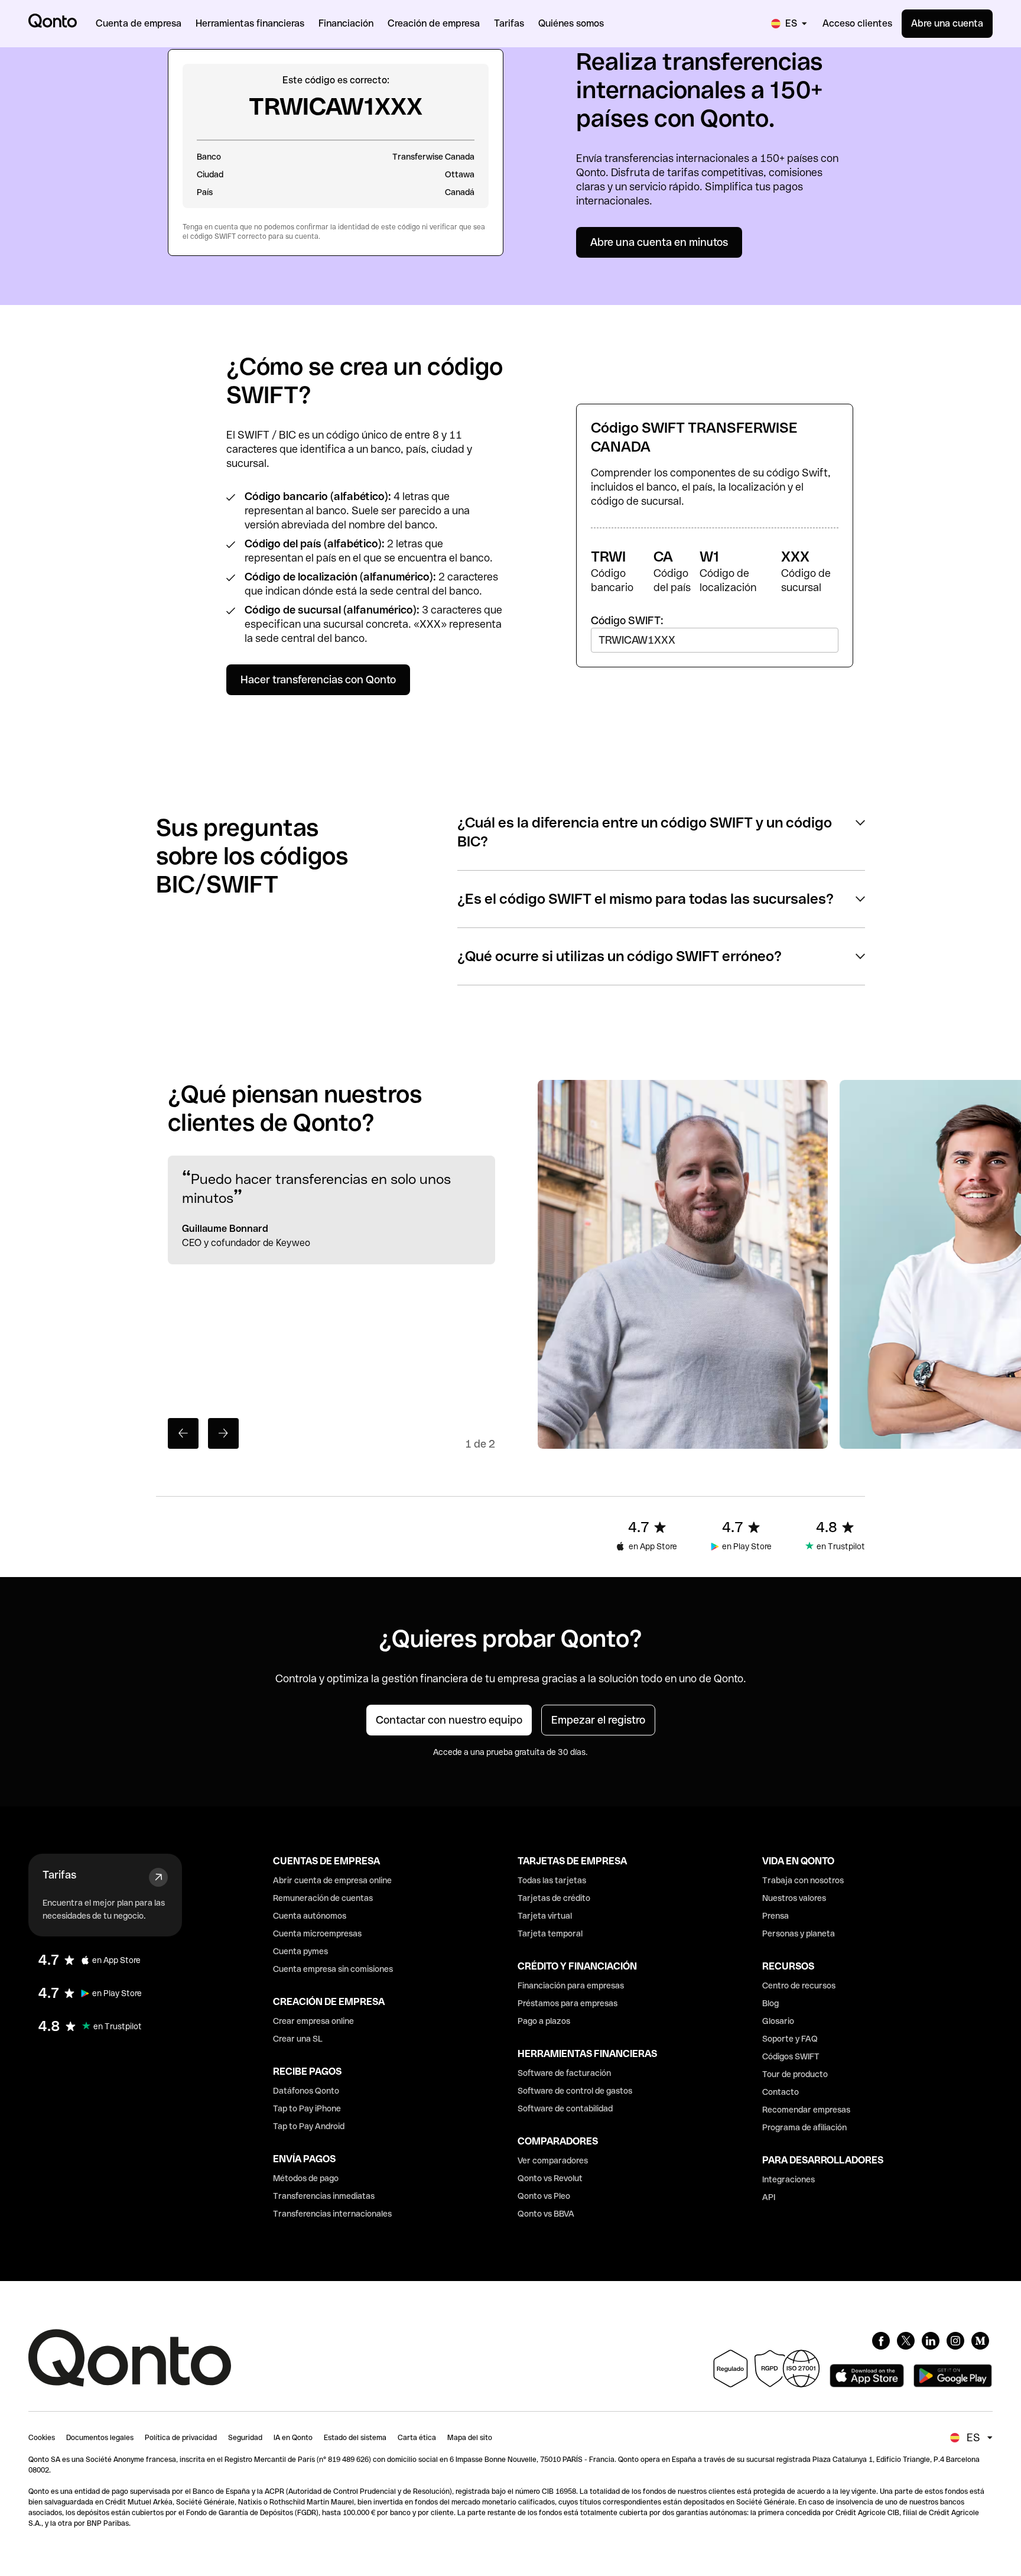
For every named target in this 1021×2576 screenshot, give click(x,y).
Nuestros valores (794, 1898)
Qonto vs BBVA (546, 2214)
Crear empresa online (313, 2021)
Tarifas (59, 1875)
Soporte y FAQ (790, 2039)
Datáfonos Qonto (306, 2091)
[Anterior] (183, 1433)
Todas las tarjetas (552, 1880)
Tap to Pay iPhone (307, 2108)
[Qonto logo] (53, 21)
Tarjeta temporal (550, 1933)
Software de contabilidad (565, 2108)
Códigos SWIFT (791, 2056)
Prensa (775, 1916)
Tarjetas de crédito (554, 1898)
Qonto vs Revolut (550, 2178)
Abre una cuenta (947, 23)
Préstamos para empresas (568, 2003)
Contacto (781, 2092)
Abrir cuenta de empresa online (332, 1880)
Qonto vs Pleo (544, 2196)
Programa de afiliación (804, 2127)
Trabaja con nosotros (803, 1880)
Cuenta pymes (300, 1951)
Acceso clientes (857, 23)
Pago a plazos (544, 2021)
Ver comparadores (553, 2160)
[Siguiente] (223, 1433)
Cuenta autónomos (310, 1916)
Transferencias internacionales (332, 2214)
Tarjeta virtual (545, 1916)
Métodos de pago (306, 2178)
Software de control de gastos (575, 2091)
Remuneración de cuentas (323, 1898)
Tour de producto (795, 2074)
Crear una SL (298, 2039)
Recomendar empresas (806, 2110)
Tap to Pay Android (309, 2126)
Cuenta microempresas (317, 1933)
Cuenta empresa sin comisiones (333, 1969)
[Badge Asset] (881, 2341)
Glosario (778, 2021)
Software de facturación (564, 2073)
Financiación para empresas (571, 1985)
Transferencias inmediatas (324, 2196)
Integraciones (788, 2179)
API (769, 2197)
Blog (770, 2003)
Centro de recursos (799, 1985)
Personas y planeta (799, 1933)
